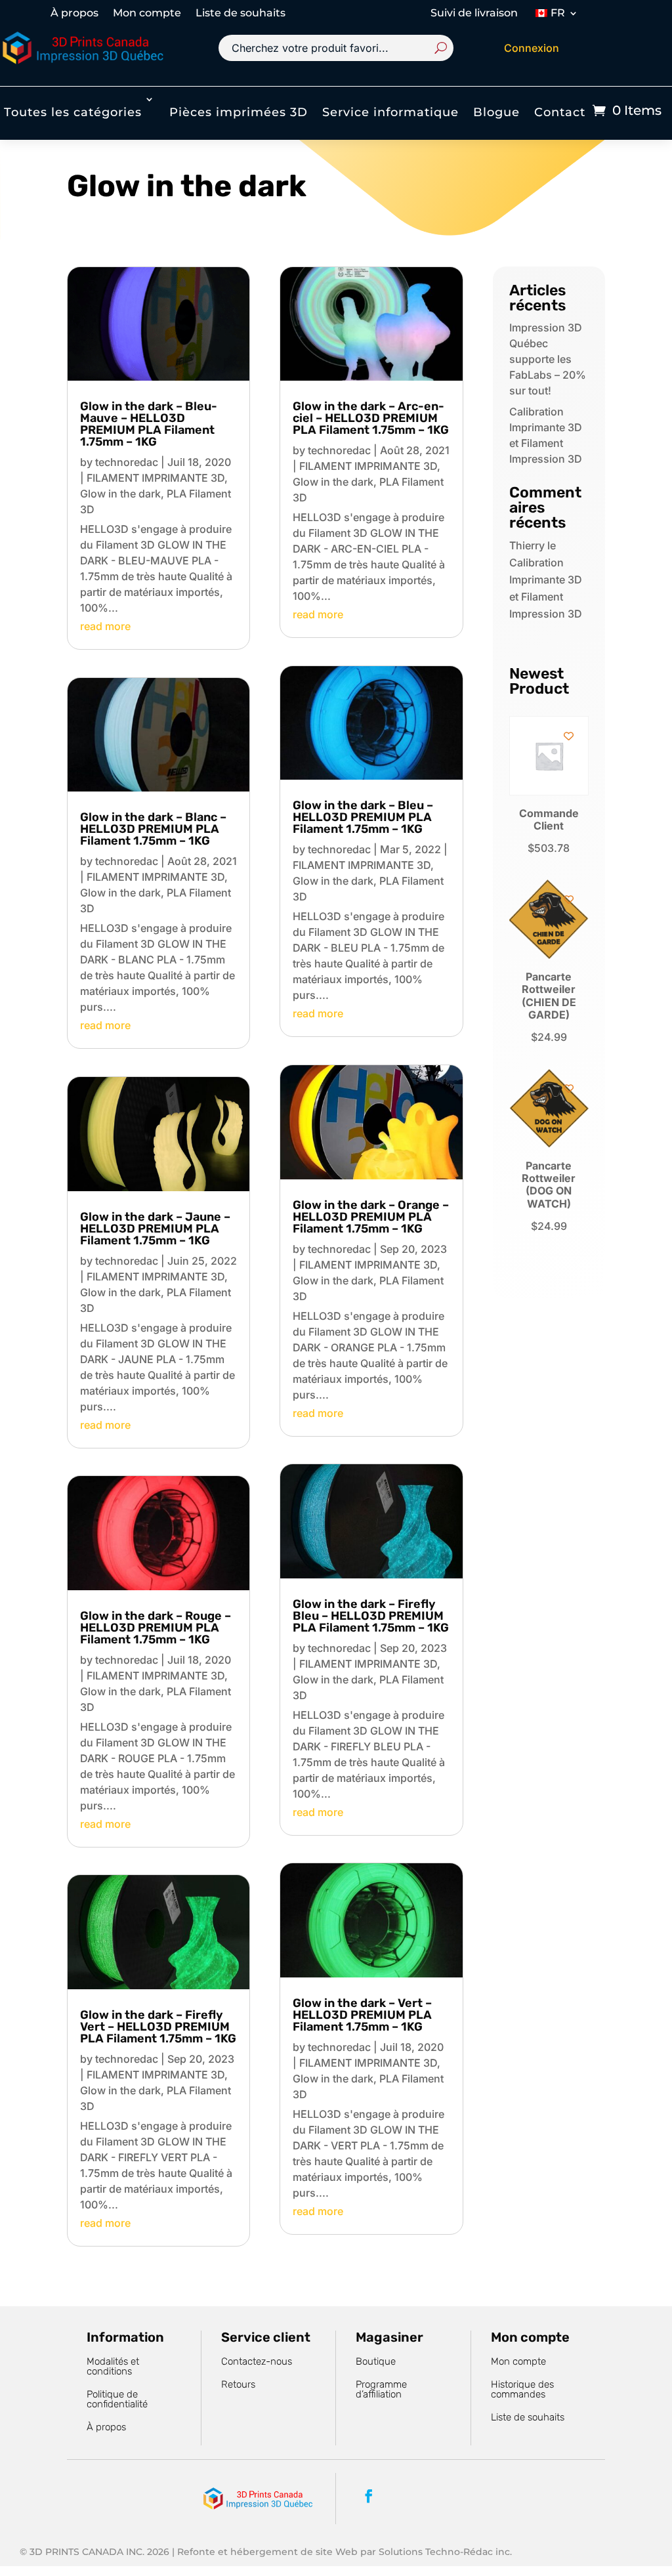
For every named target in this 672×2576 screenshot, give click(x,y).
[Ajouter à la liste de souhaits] (569, 736)
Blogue (496, 112)
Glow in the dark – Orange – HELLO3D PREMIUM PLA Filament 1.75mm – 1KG (371, 1217)
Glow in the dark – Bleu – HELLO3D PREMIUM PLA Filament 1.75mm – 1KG (363, 817)
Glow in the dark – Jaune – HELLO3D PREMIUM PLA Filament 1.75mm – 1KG (155, 1229)
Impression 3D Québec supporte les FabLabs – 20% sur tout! (548, 359)
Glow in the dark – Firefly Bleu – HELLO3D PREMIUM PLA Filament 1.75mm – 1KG (371, 1616)
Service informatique (390, 112)
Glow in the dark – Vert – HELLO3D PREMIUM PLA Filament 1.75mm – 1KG (362, 2015)
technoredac (127, 462)
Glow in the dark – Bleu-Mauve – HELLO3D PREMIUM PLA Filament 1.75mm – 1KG (149, 424)
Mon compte (147, 14)
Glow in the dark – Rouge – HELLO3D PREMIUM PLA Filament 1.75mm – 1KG (156, 1628)
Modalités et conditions (113, 2366)
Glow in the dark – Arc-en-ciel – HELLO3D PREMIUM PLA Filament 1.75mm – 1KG (371, 418)
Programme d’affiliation (381, 2389)
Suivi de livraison (474, 14)
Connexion (532, 48)
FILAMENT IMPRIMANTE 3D (156, 478)
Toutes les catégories (73, 112)
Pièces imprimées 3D (239, 112)
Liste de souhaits (241, 14)
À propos (74, 14)
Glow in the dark (120, 494)
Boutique (376, 2361)
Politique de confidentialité (117, 2399)
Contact (560, 112)
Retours (238, 2384)
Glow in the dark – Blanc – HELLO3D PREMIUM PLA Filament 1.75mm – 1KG (153, 829)
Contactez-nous (257, 2361)
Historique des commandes (522, 2389)
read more (105, 626)
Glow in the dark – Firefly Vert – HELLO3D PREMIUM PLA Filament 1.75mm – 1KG (158, 2027)
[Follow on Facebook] (369, 2496)
